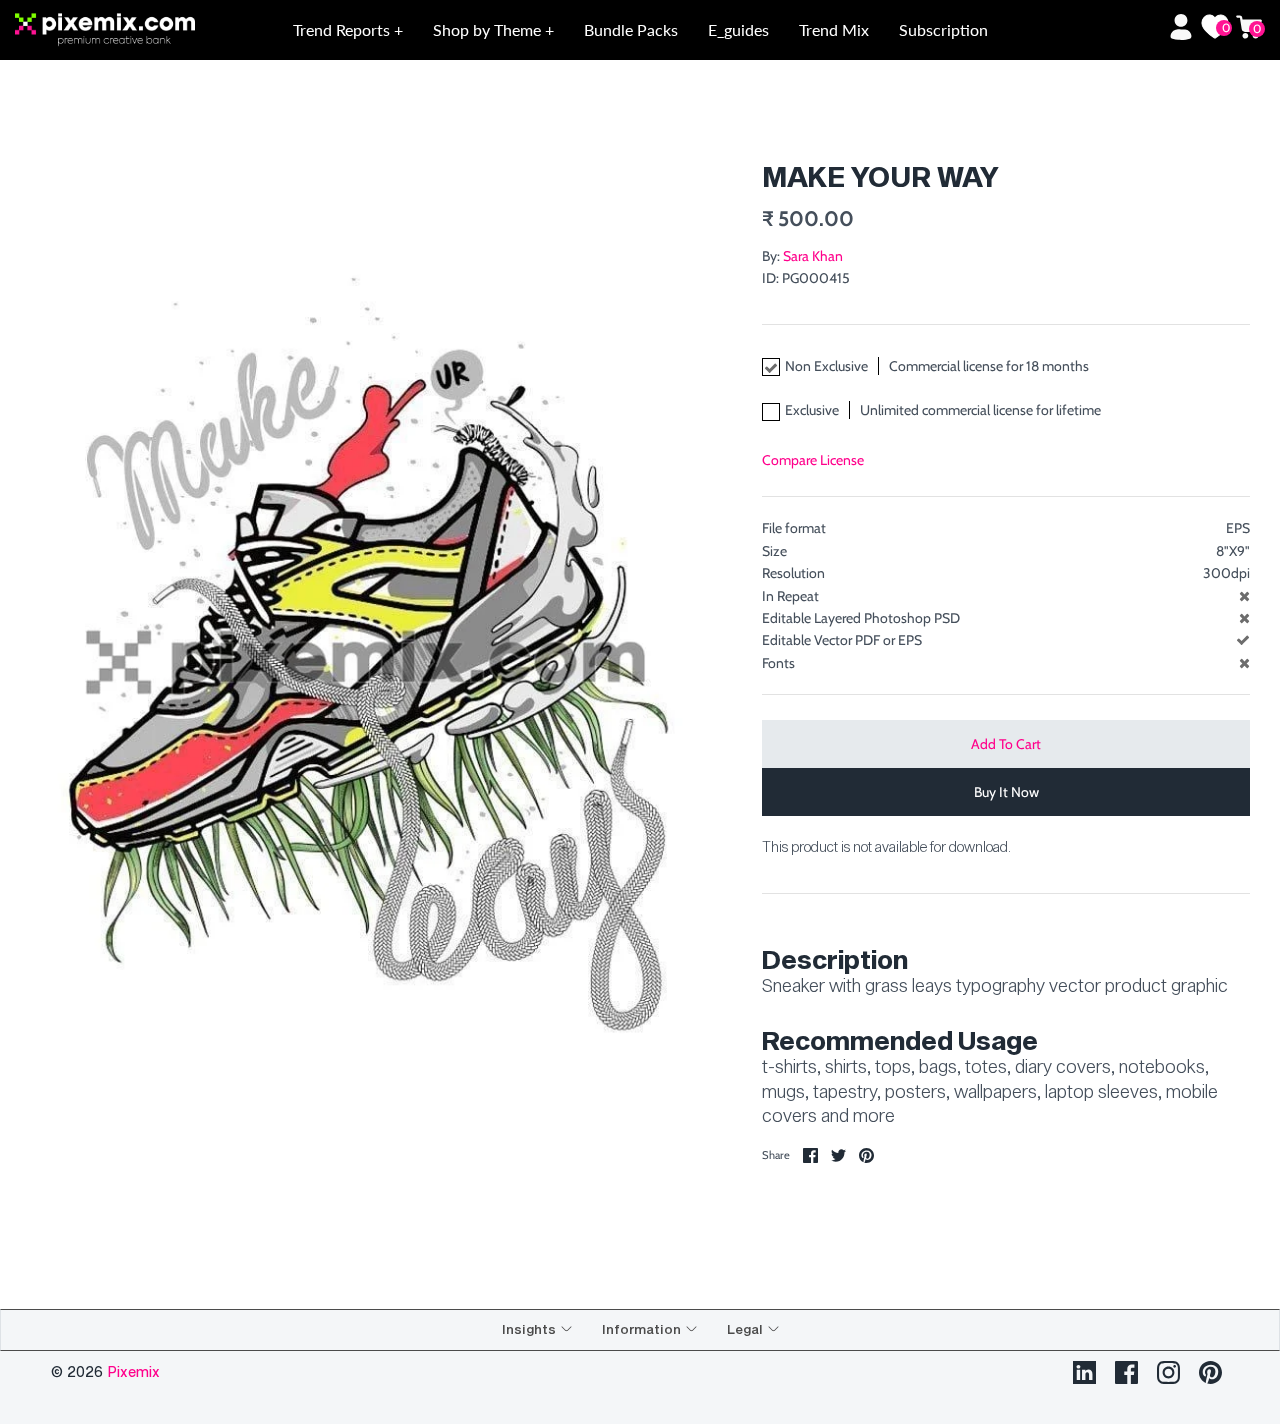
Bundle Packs (631, 29)
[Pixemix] (140, 30)
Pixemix (133, 1371)
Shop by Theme (489, 29)
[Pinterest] (1210, 1372)
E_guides (738, 29)
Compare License (813, 460)
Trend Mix (834, 29)
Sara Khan (813, 256)
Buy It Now (1006, 792)
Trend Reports (343, 29)
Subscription (943, 29)
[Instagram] (1168, 1372)
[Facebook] (1126, 1372)
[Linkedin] (1084, 1372)
